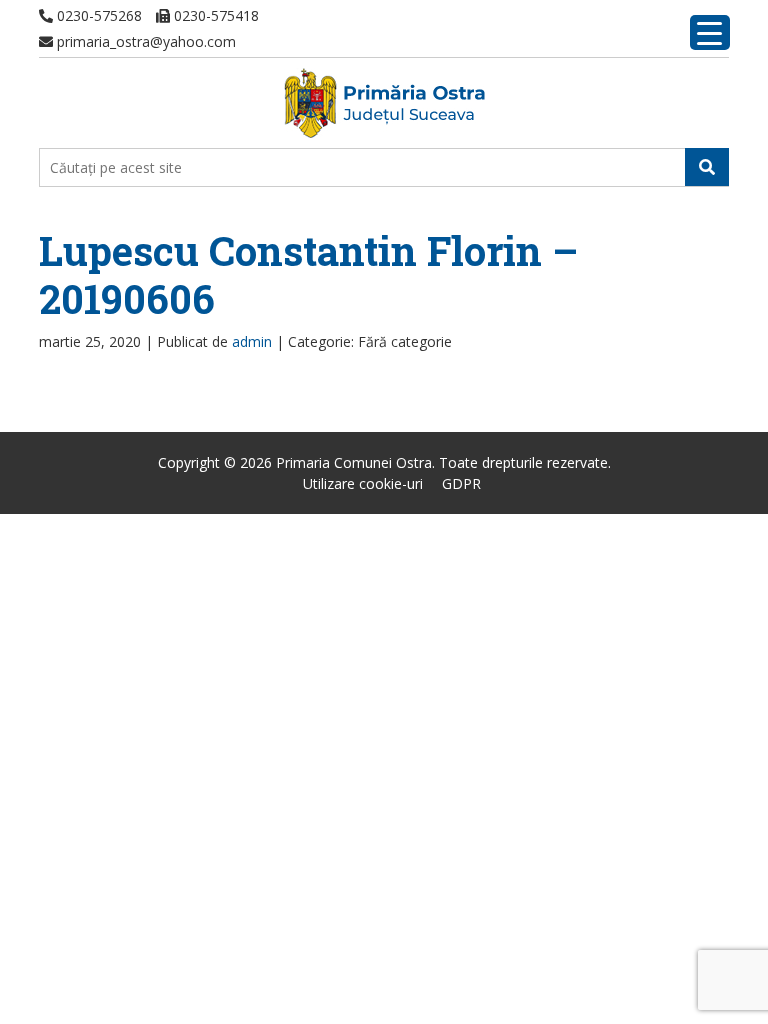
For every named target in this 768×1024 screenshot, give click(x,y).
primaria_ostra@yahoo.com (144, 41)
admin (252, 341)
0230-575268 (97, 15)
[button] (707, 167)
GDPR (461, 483)
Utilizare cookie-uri (363, 483)
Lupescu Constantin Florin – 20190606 (308, 274)
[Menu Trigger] (710, 32)
